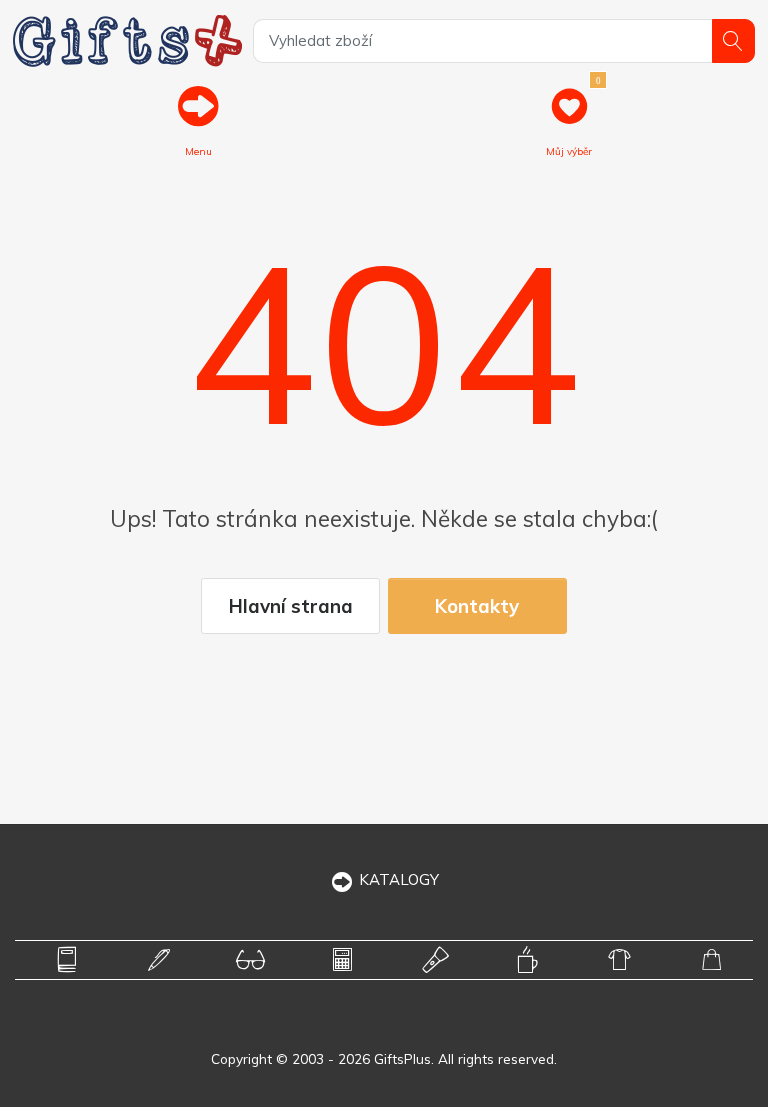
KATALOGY (399, 879)
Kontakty (477, 606)
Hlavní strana (291, 606)
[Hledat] (733, 40)
